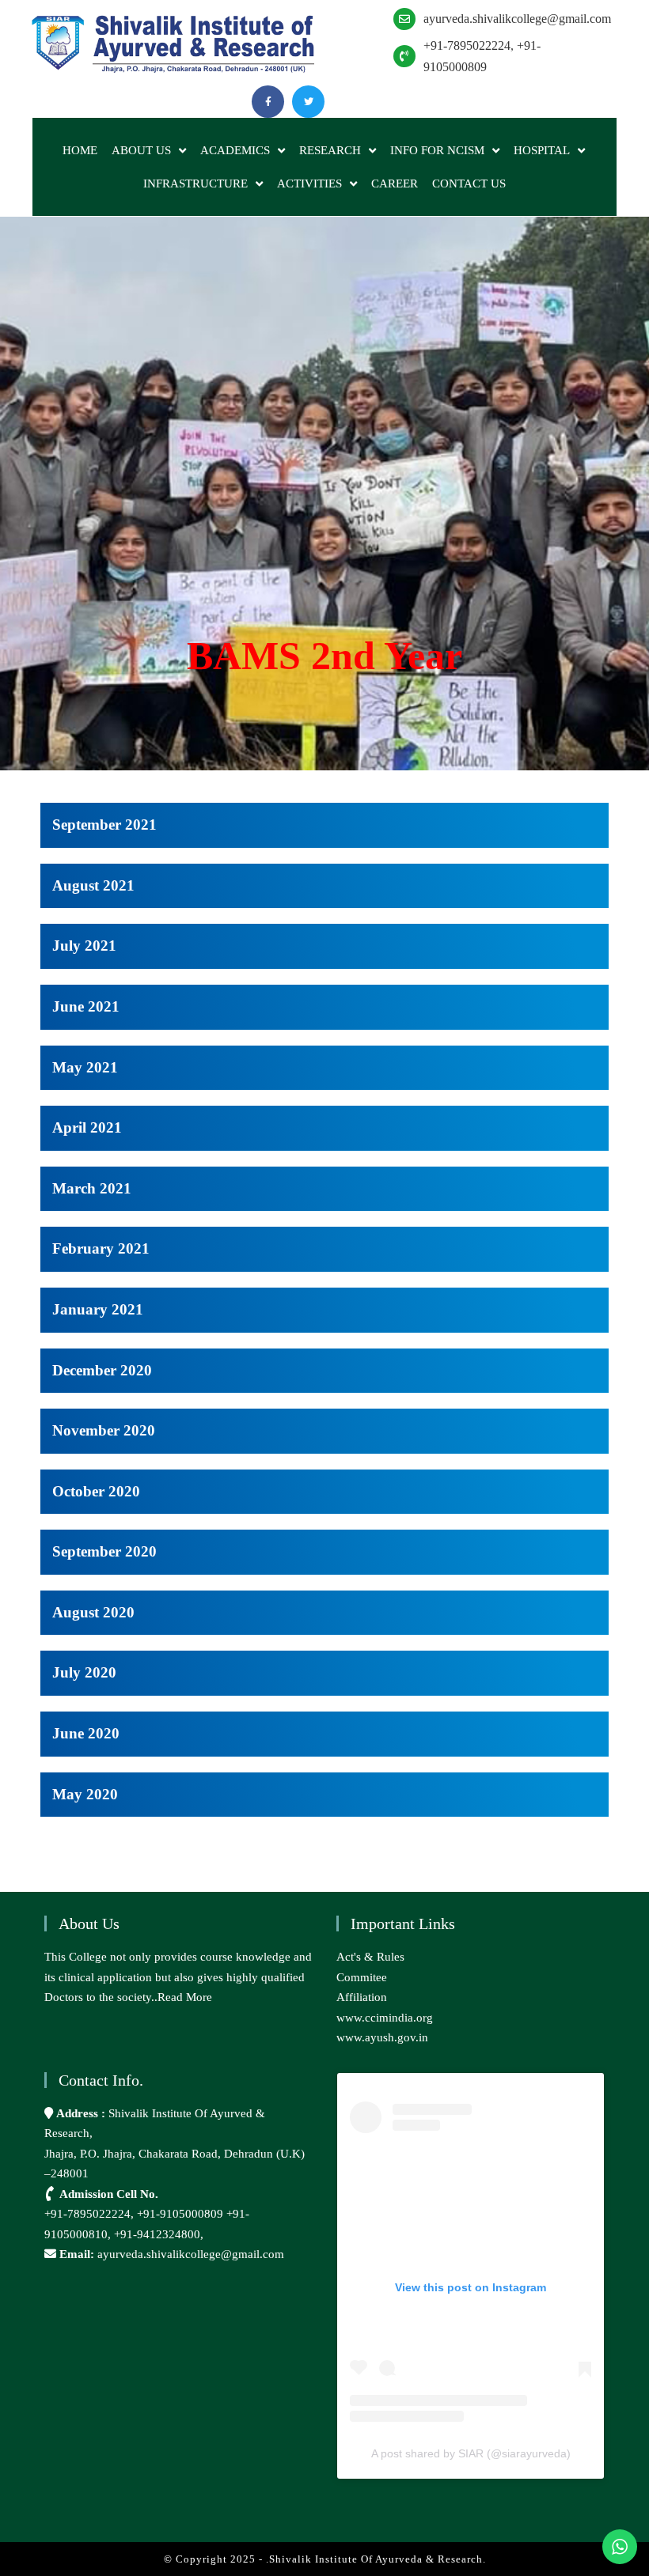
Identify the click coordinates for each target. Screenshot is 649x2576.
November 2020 (104, 1430)
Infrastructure (195, 183)
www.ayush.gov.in (382, 2037)
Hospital (542, 150)
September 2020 (104, 1551)
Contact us (469, 183)
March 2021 (92, 1188)
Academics (235, 150)
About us (141, 150)
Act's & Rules (370, 1957)
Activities (309, 183)
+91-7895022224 (467, 45)
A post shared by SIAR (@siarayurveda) (471, 2453)
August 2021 (93, 885)
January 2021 (98, 1309)
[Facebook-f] (268, 102)
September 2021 (104, 825)
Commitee (362, 1977)
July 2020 (84, 1672)
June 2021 (86, 1006)
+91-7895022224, (91, 2214)
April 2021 (87, 1127)
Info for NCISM (437, 150)
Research (330, 150)
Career (395, 183)
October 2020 (96, 1491)
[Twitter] (308, 102)
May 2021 (85, 1067)
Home (80, 150)
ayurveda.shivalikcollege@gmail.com (517, 19)
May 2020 (85, 1794)
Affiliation (362, 1997)
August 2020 (93, 1612)
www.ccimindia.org (385, 2018)
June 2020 (86, 1733)
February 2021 (101, 1248)
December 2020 (102, 1370)
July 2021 (84, 946)
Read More (185, 1997)
